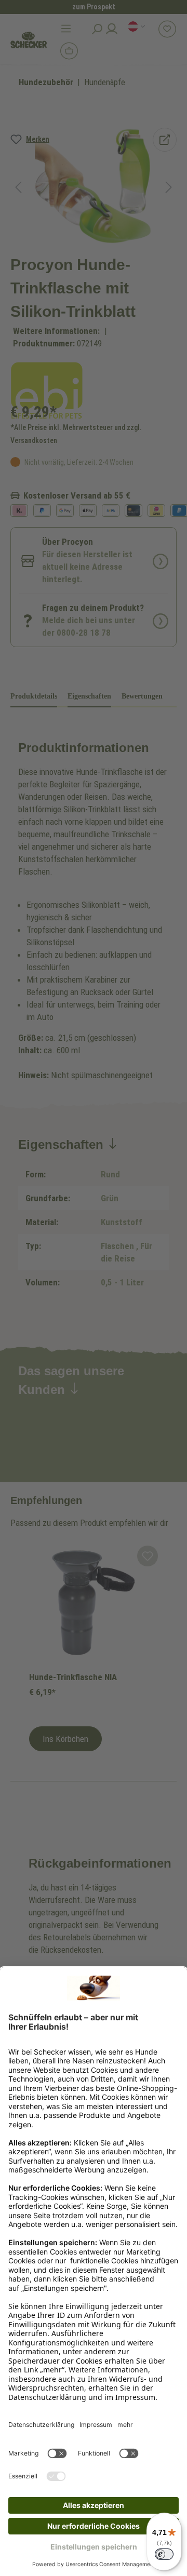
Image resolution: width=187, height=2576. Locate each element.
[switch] (164, 2554)
